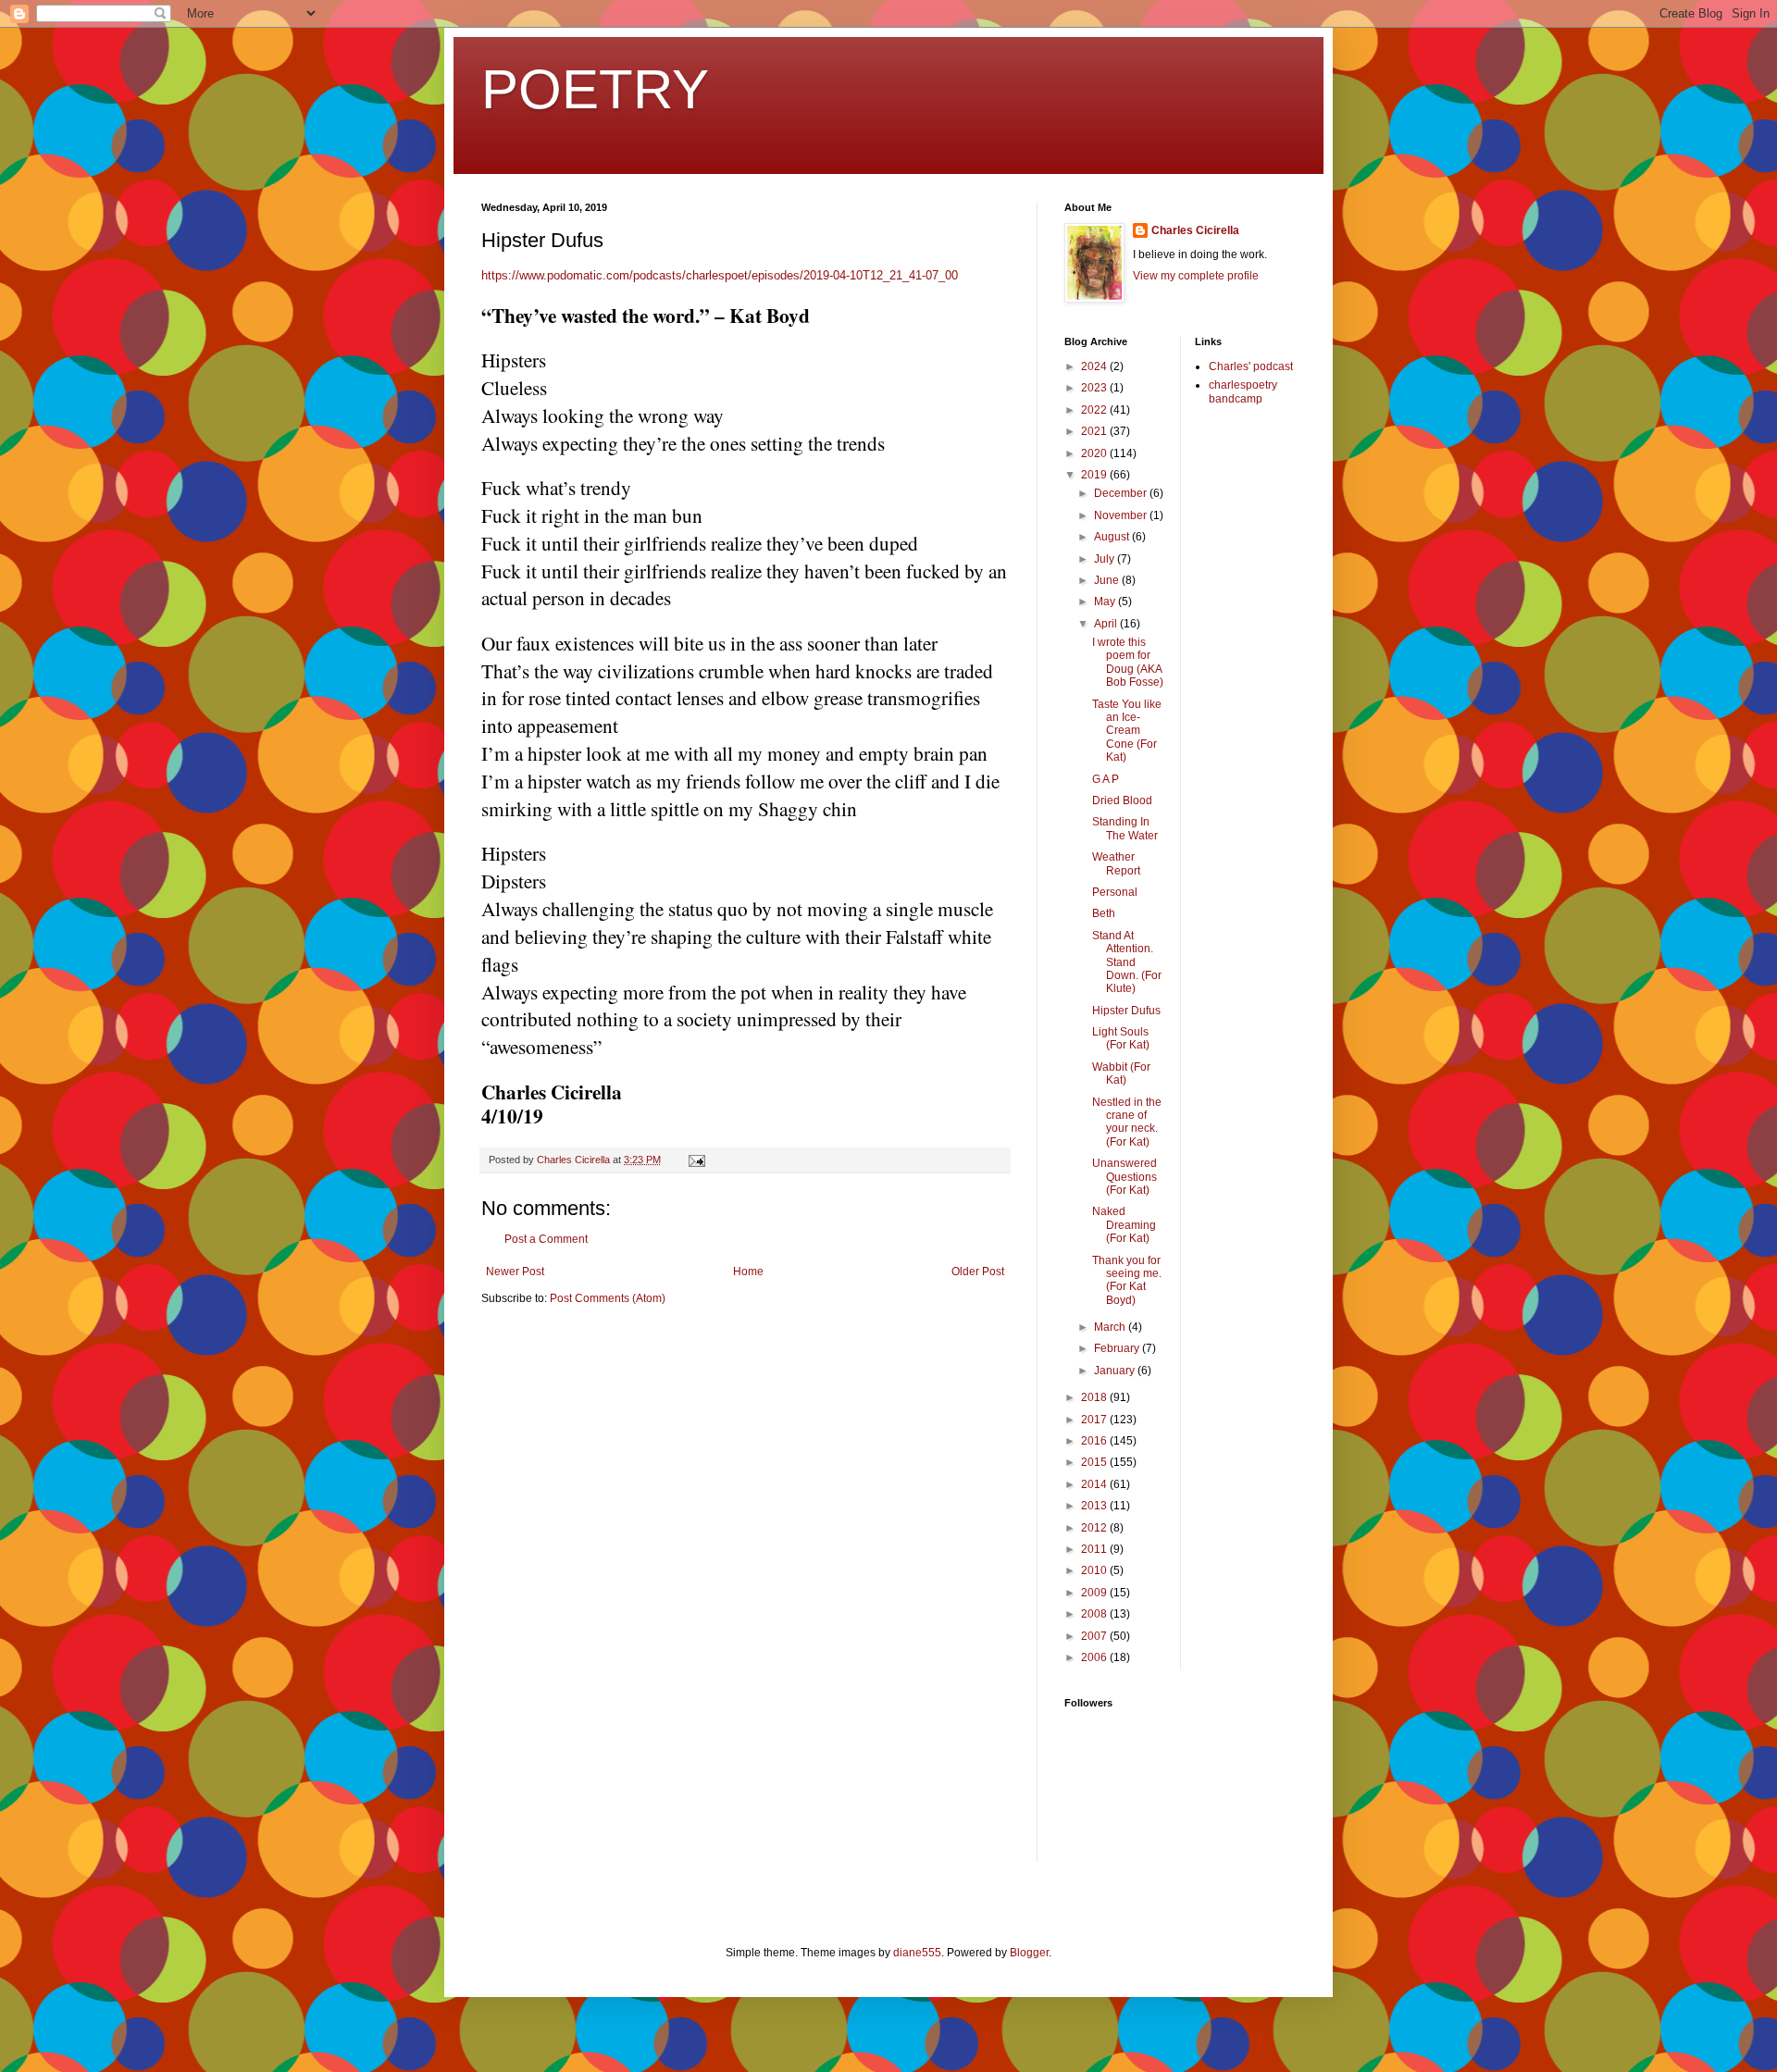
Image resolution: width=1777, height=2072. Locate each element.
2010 (1095, 1570)
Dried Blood (1122, 800)
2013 (1095, 1506)
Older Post (978, 1272)
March (1111, 1327)
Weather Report (1116, 863)
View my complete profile (1196, 276)
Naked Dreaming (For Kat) (1124, 1225)
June (1108, 580)
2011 (1095, 1549)
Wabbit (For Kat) (1121, 1073)
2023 (1095, 388)
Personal (1115, 892)
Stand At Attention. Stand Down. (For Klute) (1127, 962)
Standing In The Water (1125, 828)
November (1122, 515)
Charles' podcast (1251, 366)
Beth (1104, 913)
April (1107, 624)
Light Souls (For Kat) (1121, 1038)
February (1118, 1348)
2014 (1095, 1484)
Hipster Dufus (1126, 1011)
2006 (1095, 1657)
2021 (1095, 431)
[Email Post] (696, 1160)
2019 (1095, 475)
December (1122, 493)
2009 (1095, 1593)
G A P (1106, 779)
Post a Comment (546, 1239)
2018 (1095, 1397)
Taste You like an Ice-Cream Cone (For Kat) (1127, 731)
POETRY (595, 89)
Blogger (1029, 1953)
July (1106, 559)
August (1113, 537)
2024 (1095, 366)
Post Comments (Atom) (608, 1298)
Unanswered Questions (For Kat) (1125, 1177)
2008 (1095, 1614)
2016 (1095, 1441)
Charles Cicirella (1195, 230)
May (1106, 602)
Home (748, 1272)
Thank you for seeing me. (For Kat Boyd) (1127, 1280)
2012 (1095, 1528)
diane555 (917, 1953)
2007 (1095, 1636)
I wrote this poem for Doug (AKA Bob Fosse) (1128, 662)
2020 (1095, 453)
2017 (1095, 1420)
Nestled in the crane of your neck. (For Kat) (1127, 1122)
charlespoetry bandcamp (1243, 391)
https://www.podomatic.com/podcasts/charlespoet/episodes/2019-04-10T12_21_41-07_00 (720, 275)
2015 (1095, 1462)
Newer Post (515, 1272)
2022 (1095, 410)
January (1116, 1371)
